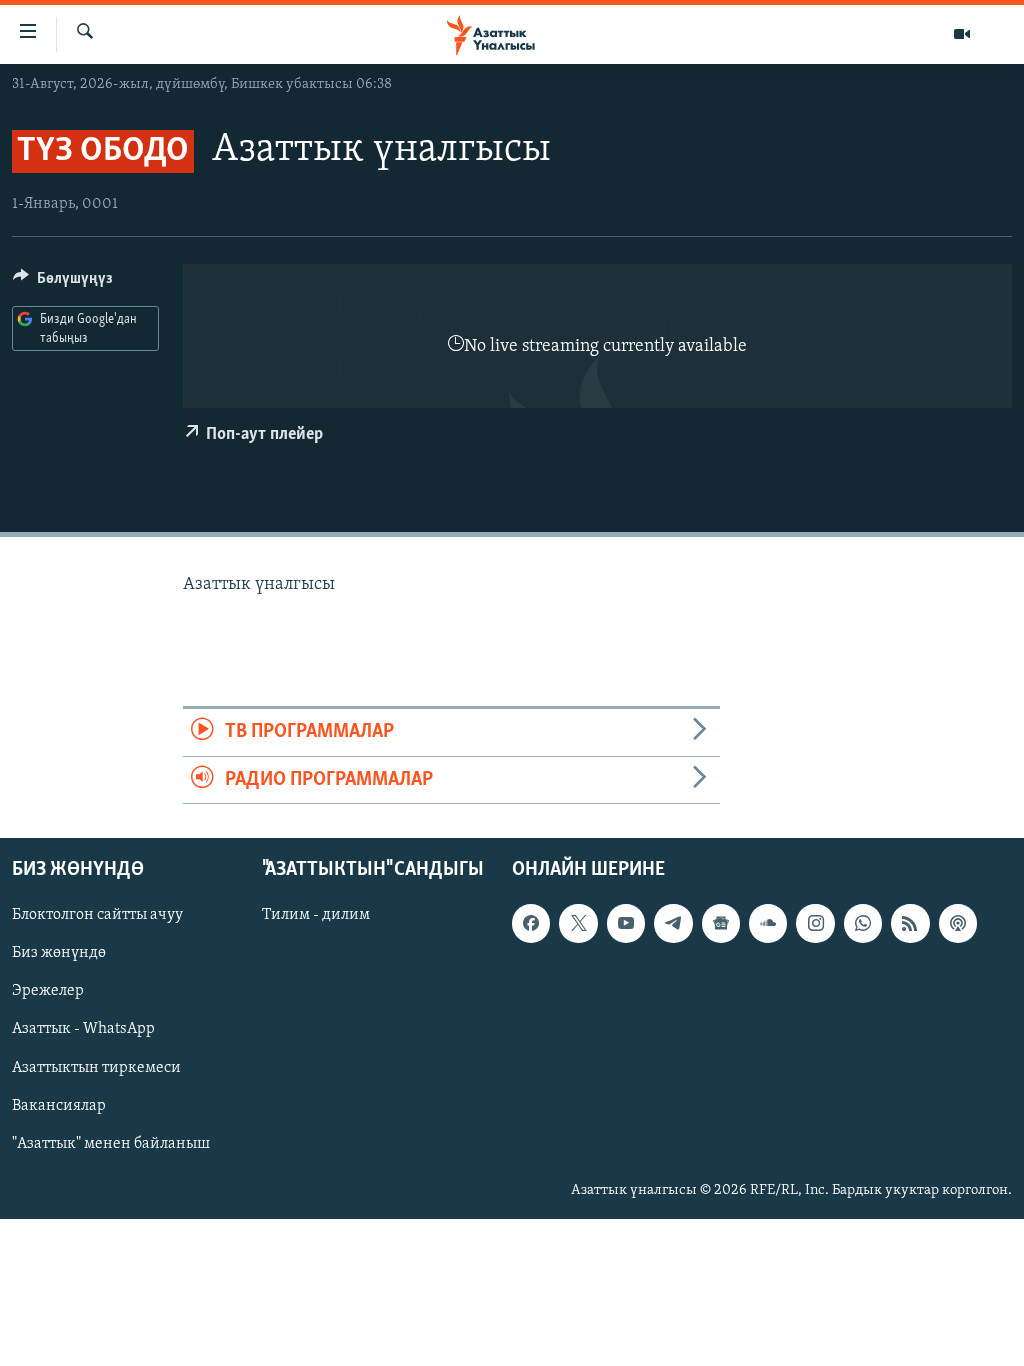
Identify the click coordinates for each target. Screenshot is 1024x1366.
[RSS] (910, 923)
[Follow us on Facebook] (531, 923)
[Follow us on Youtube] (626, 923)
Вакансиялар (59, 1105)
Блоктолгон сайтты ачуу (97, 915)
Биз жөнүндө (59, 953)
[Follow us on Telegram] (673, 923)
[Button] (63, 283)
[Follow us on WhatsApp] (863, 923)
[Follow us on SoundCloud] (768, 923)
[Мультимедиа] (962, 34)
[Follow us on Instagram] (815, 923)
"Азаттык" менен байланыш (111, 1144)
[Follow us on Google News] (721, 923)
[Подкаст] (958, 923)
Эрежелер (48, 991)
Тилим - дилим (316, 915)
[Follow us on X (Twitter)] (578, 923)
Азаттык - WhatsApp (83, 1029)
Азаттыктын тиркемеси (96, 1067)
